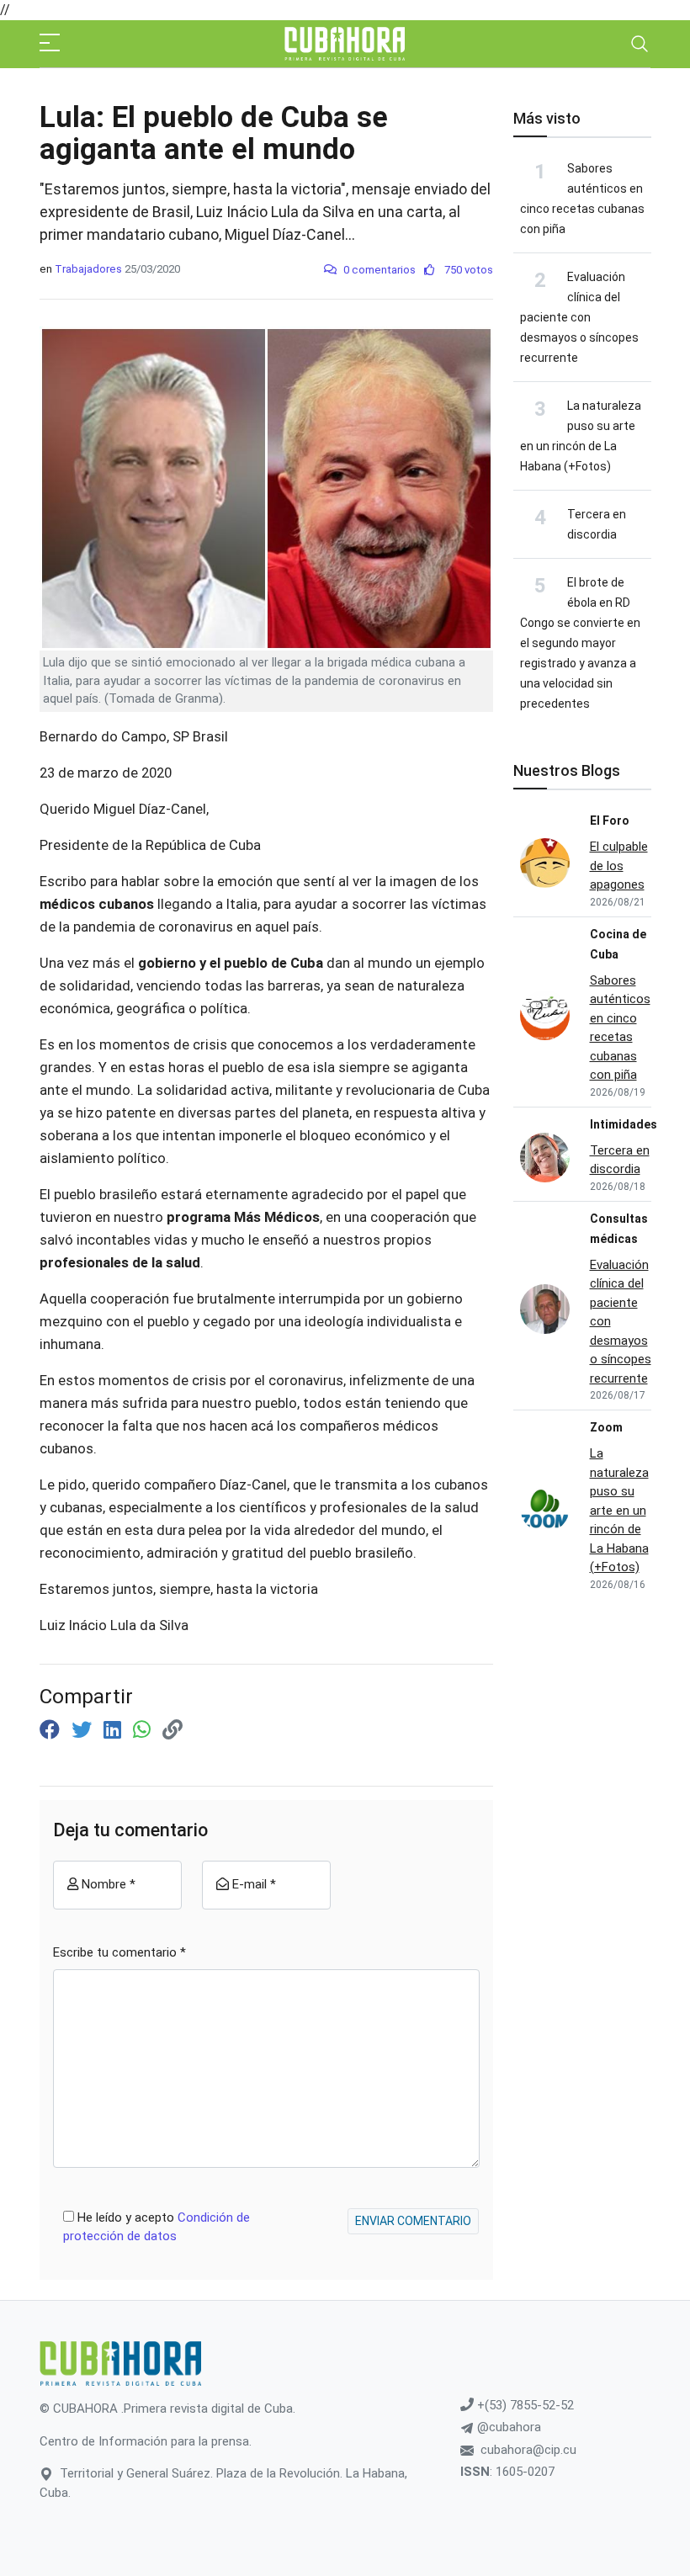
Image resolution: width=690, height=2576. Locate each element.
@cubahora (507, 2427)
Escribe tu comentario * (119, 1952)
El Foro (610, 821)
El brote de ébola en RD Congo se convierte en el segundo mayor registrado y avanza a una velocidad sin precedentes (580, 643)
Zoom (606, 1427)
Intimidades (624, 1124)
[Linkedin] (115, 1730)
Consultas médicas (619, 1229)
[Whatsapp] (144, 1730)
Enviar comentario (413, 2221)
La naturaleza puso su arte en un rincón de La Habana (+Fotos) (619, 1510)
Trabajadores (88, 269)
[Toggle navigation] (640, 44)
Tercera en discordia (620, 1160)
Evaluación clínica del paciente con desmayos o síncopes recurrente (579, 317)
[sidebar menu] (50, 44)
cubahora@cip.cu (528, 2450)
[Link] (172, 1730)
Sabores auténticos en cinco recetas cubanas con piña (620, 1028)
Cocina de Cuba (618, 944)
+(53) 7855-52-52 (524, 2405)
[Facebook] (52, 1730)
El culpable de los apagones (619, 866)
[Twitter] (84, 1730)
